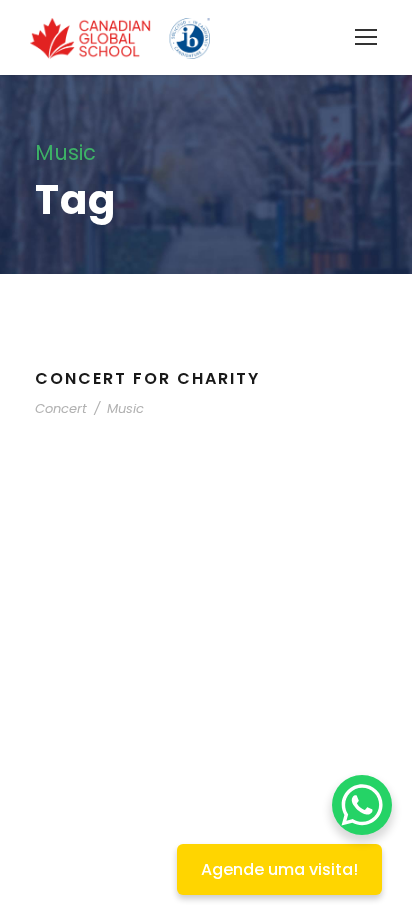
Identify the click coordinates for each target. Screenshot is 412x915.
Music (125, 408)
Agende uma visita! (279, 869)
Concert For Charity (147, 378)
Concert (61, 408)
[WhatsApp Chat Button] (362, 805)
